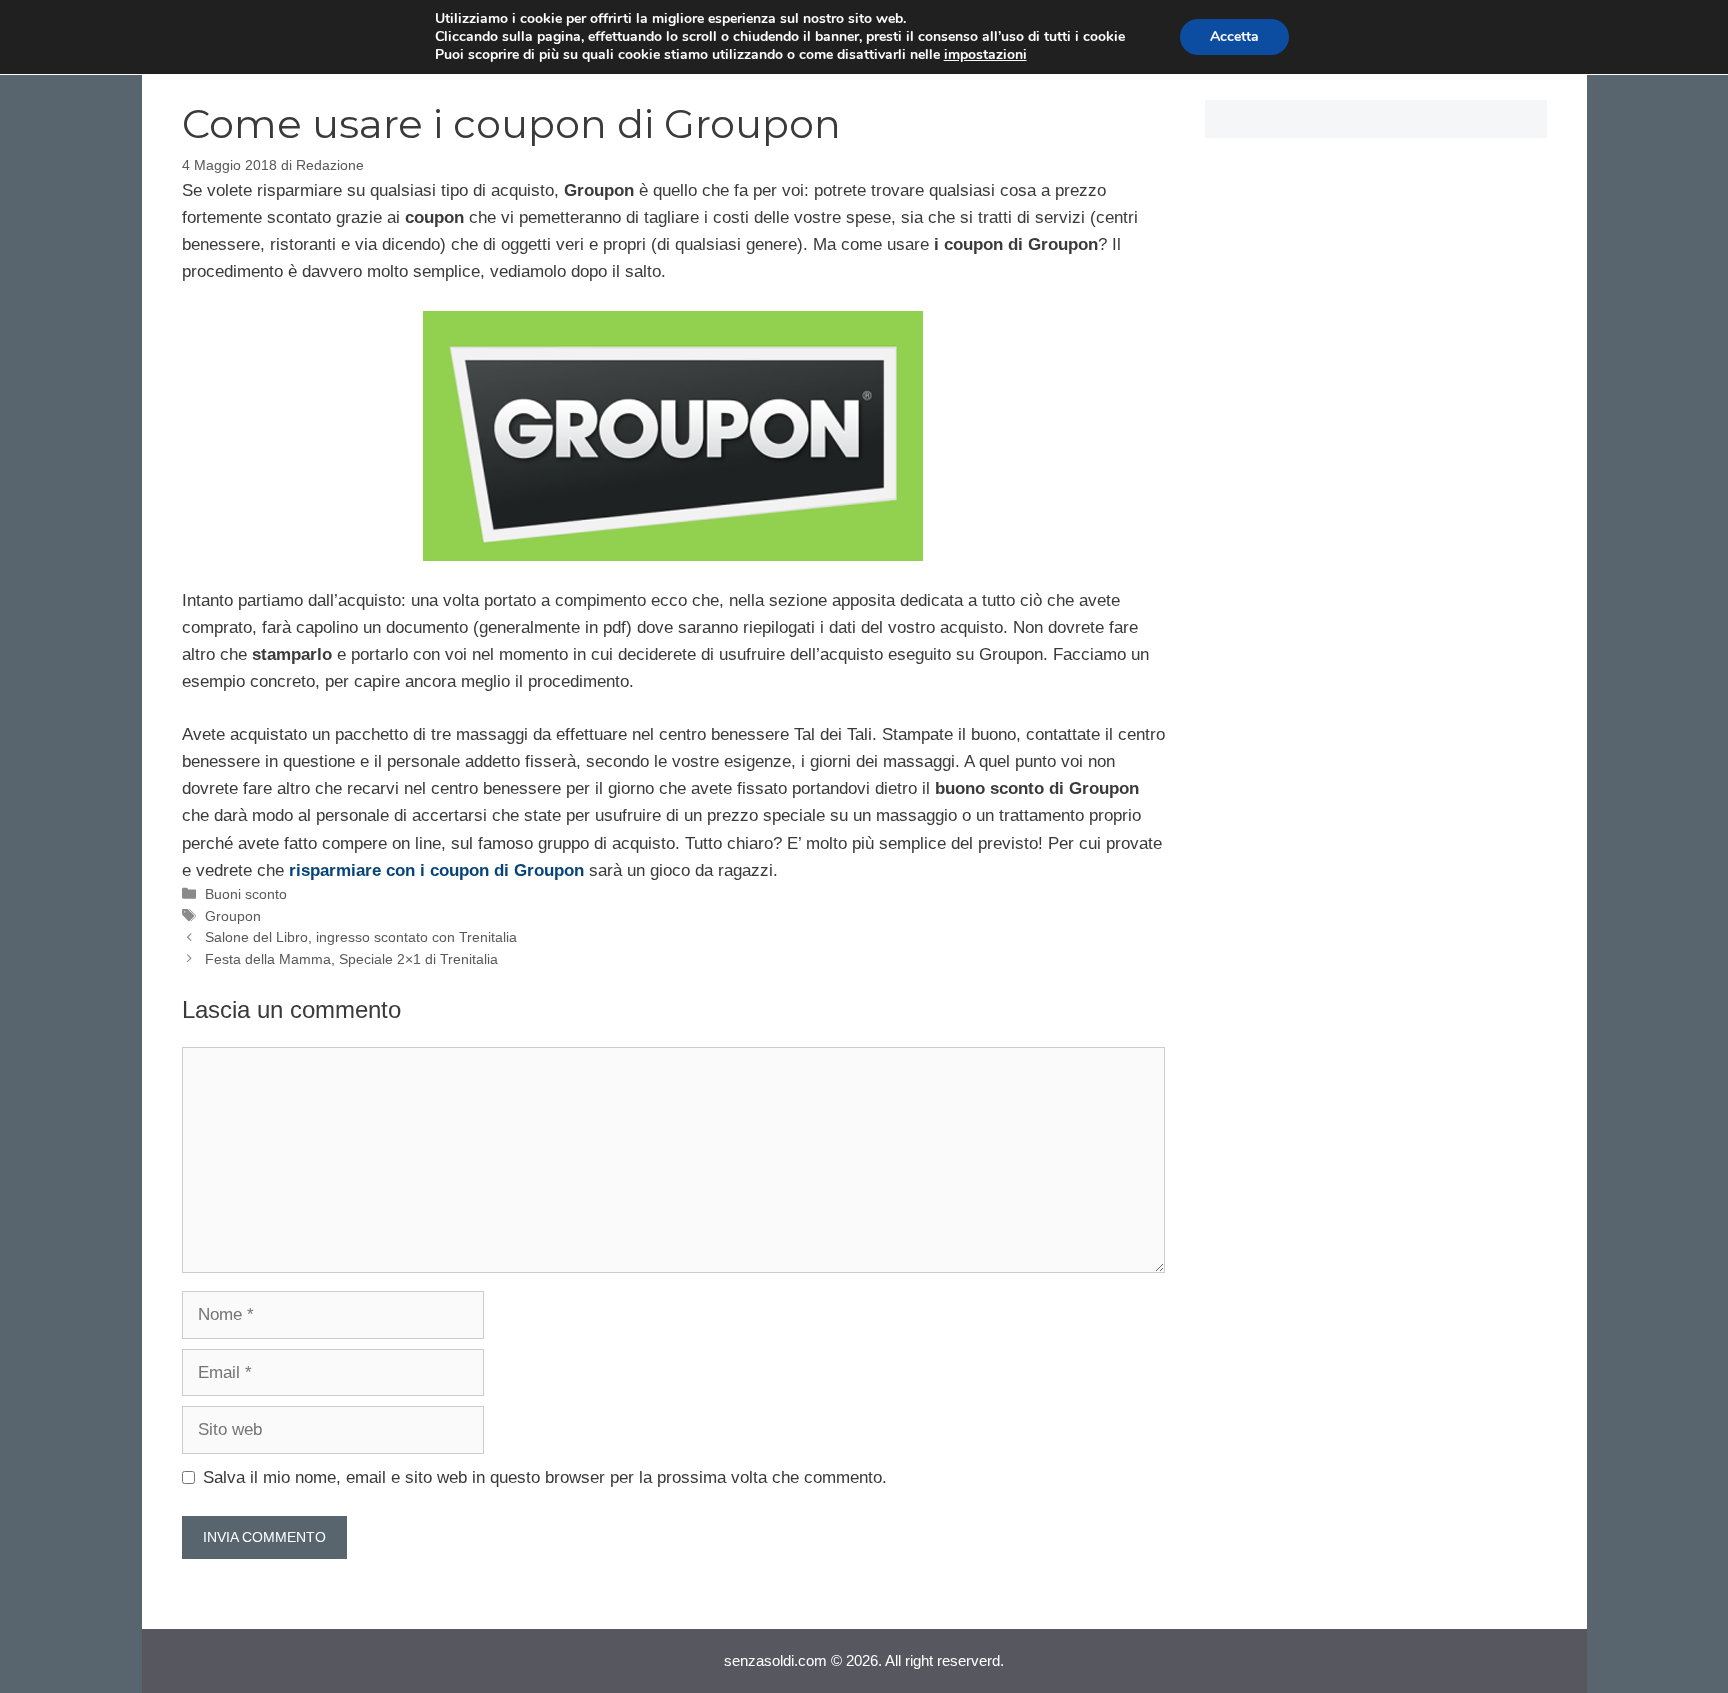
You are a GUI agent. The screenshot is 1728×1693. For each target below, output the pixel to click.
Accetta (1234, 36)
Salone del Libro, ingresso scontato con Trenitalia (361, 937)
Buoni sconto (246, 894)
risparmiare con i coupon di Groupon (436, 870)
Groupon (233, 916)
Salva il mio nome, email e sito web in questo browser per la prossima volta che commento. (545, 1477)
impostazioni (985, 55)
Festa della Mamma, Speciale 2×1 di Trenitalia (351, 959)
